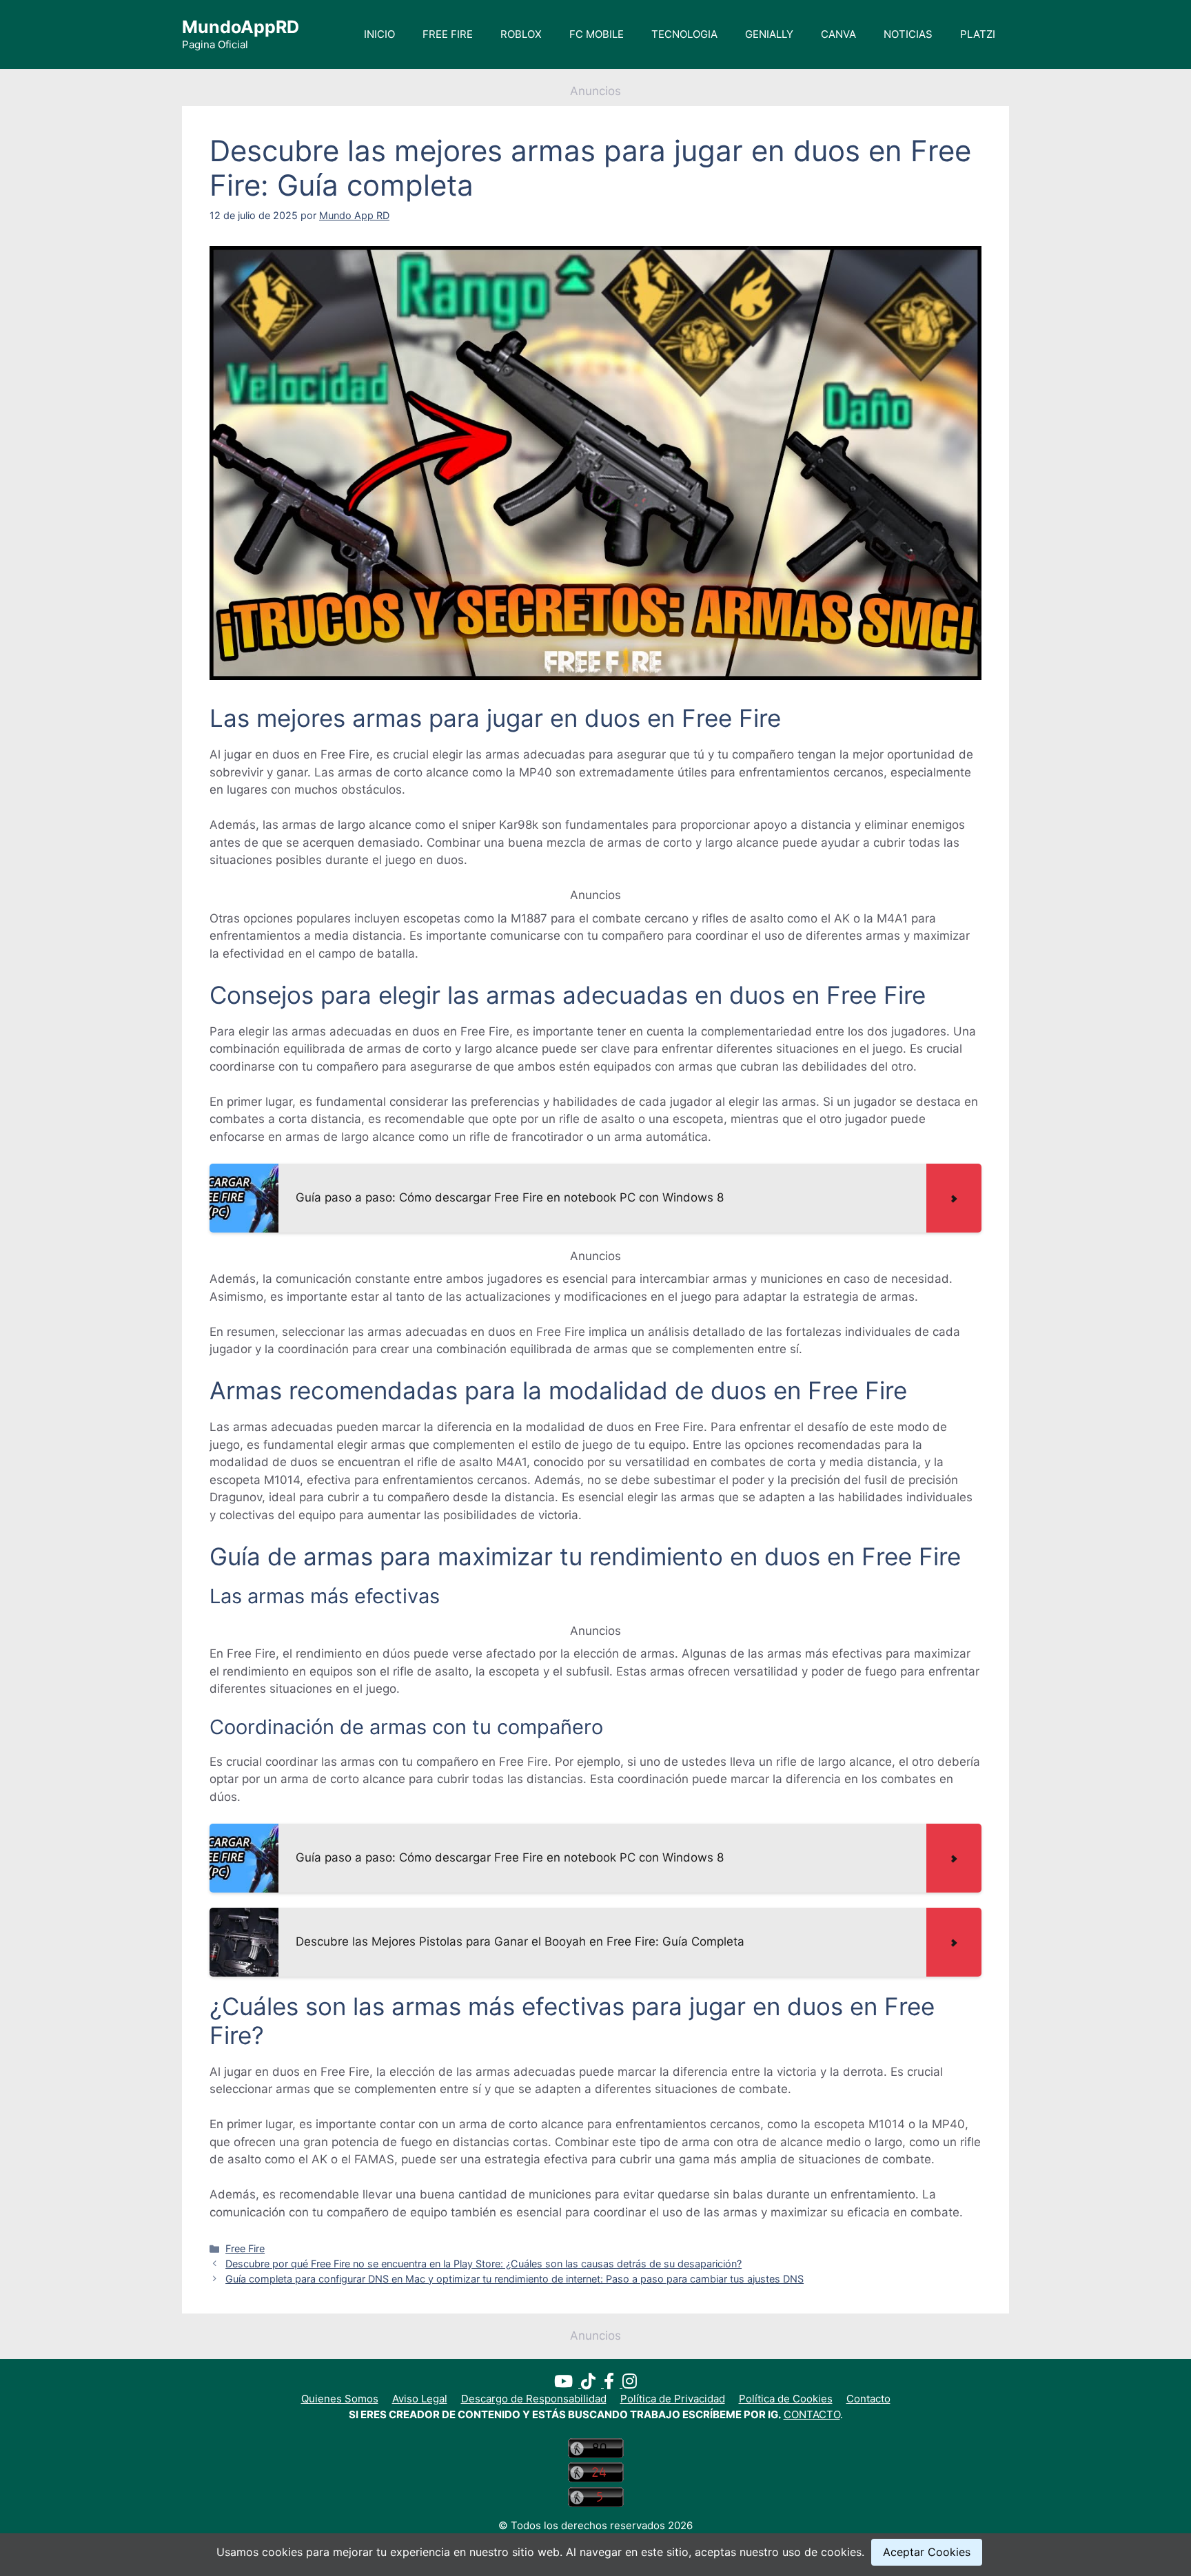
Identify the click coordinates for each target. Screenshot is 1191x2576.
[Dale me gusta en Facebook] (613, 2383)
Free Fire (245, 2248)
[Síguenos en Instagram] (630, 2383)
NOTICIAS (908, 34)
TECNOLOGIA (684, 34)
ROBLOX (521, 34)
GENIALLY (769, 34)
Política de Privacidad (673, 2399)
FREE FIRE (448, 34)
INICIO (379, 34)
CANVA (838, 34)
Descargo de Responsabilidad (534, 2399)
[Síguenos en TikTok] (592, 2383)
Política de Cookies (786, 2399)
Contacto (868, 2399)
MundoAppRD (241, 27)
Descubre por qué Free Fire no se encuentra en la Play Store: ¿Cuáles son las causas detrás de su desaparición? (483, 2264)
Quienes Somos (340, 2399)
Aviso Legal (420, 2399)
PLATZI (978, 34)
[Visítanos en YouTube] (568, 2383)
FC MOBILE (597, 34)
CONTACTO (812, 2414)
